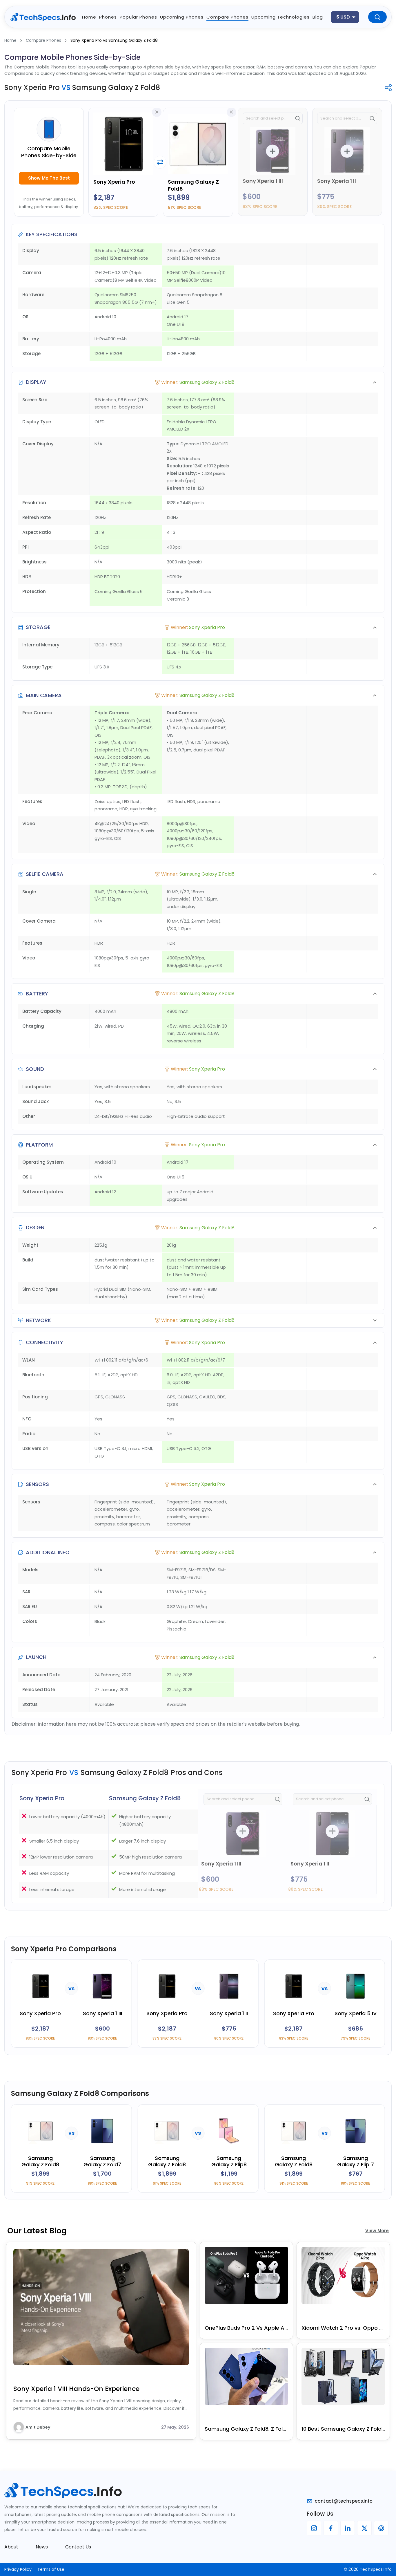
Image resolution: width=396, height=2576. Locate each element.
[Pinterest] (381, 2528)
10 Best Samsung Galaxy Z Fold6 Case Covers (343, 2429)
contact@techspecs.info (344, 2501)
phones (108, 17)
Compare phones (227, 17)
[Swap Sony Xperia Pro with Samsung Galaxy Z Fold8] (160, 162)
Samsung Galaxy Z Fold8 (193, 185)
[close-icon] (157, 112)
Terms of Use (51, 2569)
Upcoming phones (182, 17)
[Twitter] (364, 2528)
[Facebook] (331, 2528)
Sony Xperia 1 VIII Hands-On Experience (76, 2389)
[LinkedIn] (348, 2528)
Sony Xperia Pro (114, 182)
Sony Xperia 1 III (263, 181)
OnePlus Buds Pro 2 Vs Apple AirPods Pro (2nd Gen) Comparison (246, 2328)
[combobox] (345, 17)
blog (318, 17)
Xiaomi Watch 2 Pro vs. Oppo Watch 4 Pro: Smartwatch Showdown (343, 2328)
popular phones (138, 17)
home (89, 17)
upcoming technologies (280, 17)
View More (377, 2231)
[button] (198, 382)
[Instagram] (314, 2528)
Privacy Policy (18, 2569)
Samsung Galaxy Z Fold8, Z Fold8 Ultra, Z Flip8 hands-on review (246, 2429)
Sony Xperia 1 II (337, 181)
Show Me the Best (49, 178)
